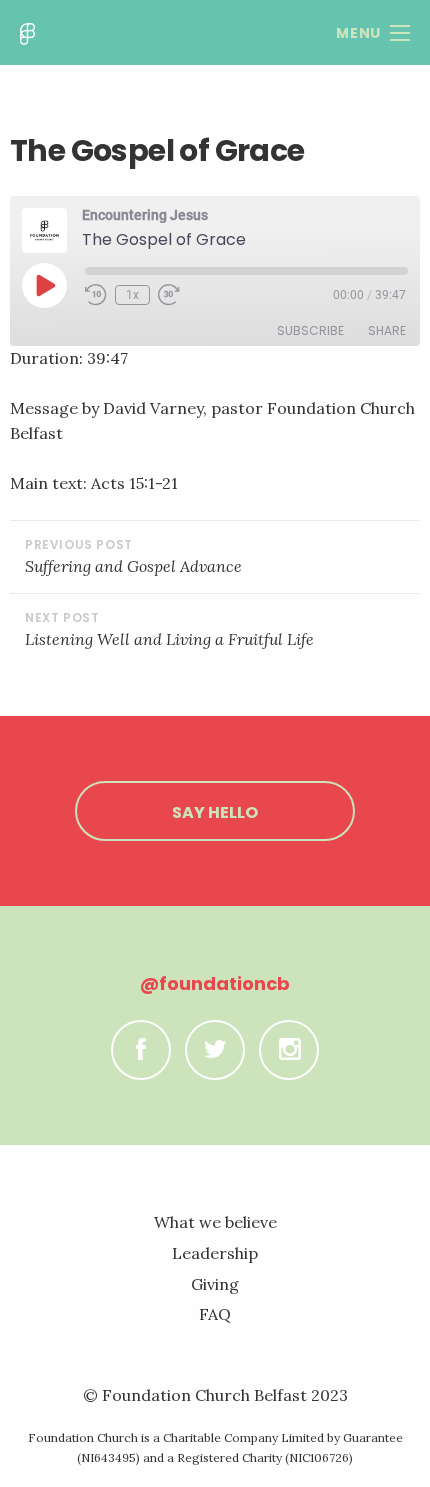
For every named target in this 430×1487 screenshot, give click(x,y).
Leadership (215, 1253)
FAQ (215, 1314)
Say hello (215, 812)
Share (387, 330)
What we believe (215, 1222)
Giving (215, 1284)
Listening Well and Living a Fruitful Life (169, 639)
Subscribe (310, 330)
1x (132, 295)
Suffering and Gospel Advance (133, 566)
